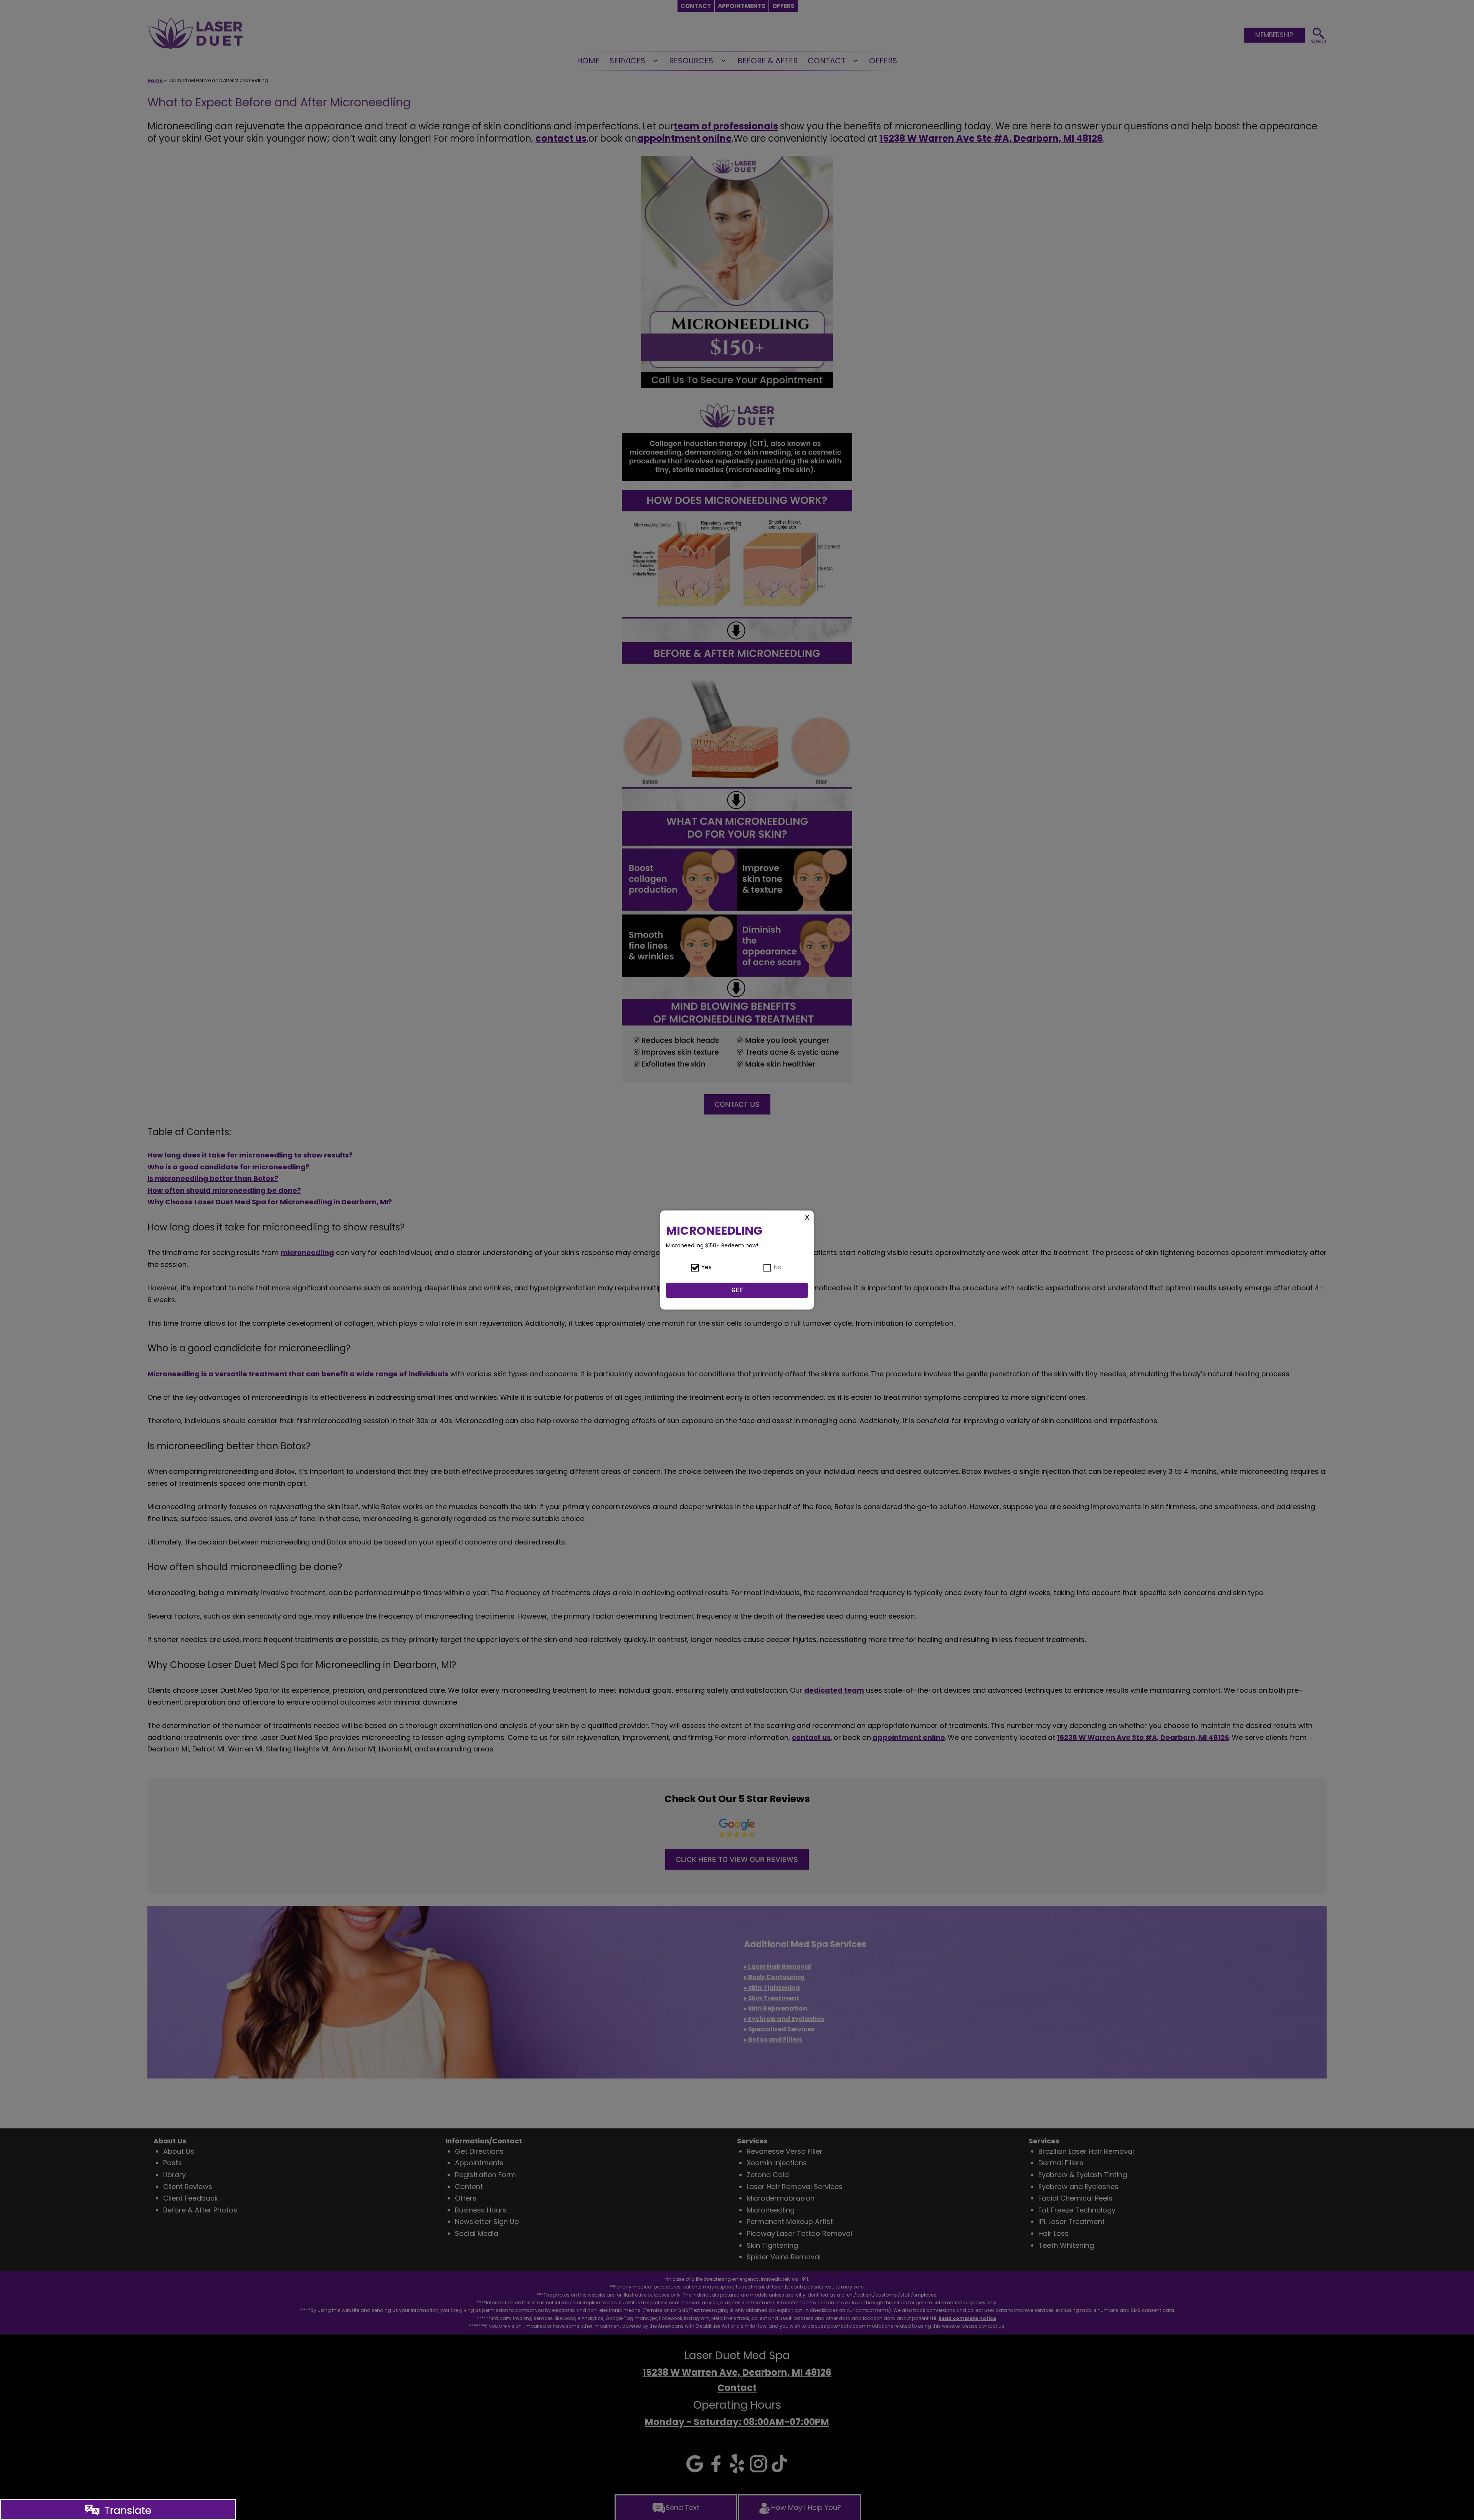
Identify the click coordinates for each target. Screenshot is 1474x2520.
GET (737, 1290)
